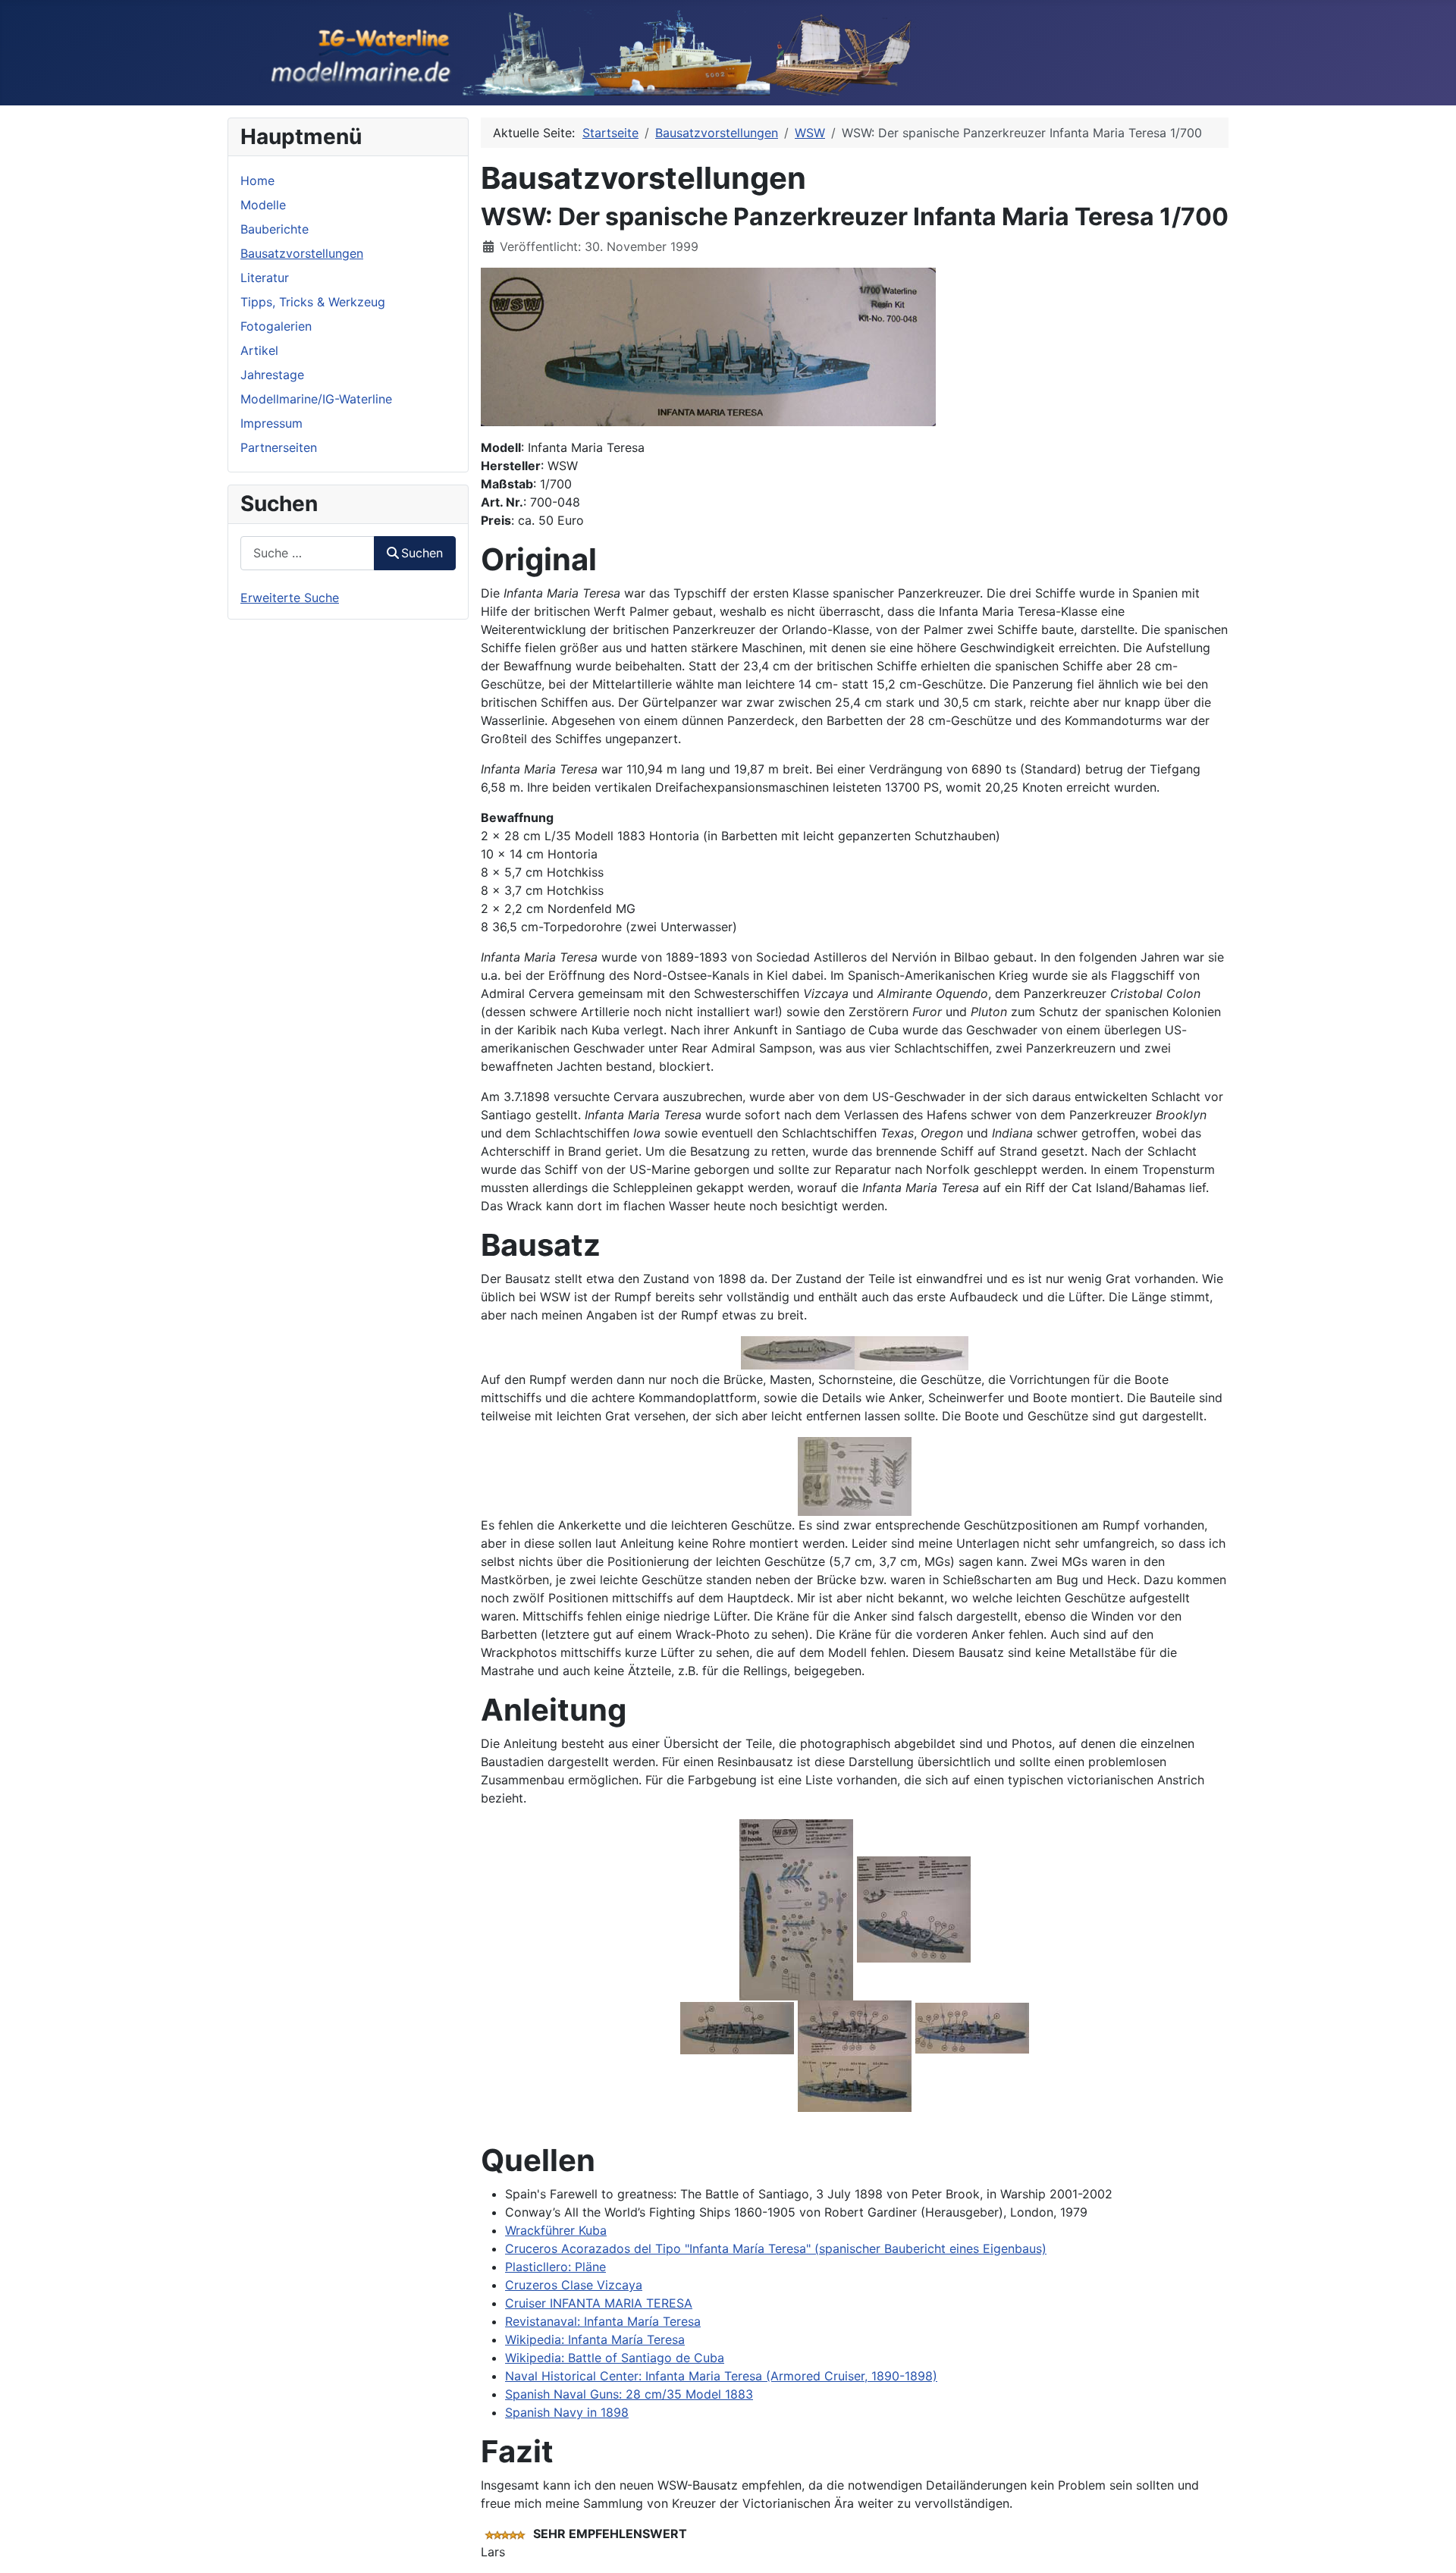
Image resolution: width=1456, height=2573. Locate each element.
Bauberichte (275, 229)
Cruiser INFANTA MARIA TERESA (599, 2303)
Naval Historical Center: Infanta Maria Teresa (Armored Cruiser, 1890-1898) (721, 2376)
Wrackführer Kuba (556, 2230)
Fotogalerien (276, 326)
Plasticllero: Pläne (555, 2267)
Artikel (259, 350)
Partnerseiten (279, 447)
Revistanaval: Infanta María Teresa (603, 2321)
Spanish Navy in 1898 (567, 2412)
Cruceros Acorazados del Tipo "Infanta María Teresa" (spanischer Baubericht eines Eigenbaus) (776, 2248)
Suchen (422, 553)
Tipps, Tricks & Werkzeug (313, 302)
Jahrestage (272, 375)
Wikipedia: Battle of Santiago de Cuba (615, 2358)
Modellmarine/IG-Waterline (316, 399)
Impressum (271, 423)
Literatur (265, 278)
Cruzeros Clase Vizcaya (574, 2285)
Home (257, 180)
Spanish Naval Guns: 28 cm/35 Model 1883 (629, 2394)
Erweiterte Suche (290, 598)
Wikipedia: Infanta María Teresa (595, 2339)
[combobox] (308, 553)
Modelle (263, 205)
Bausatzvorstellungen (302, 253)
